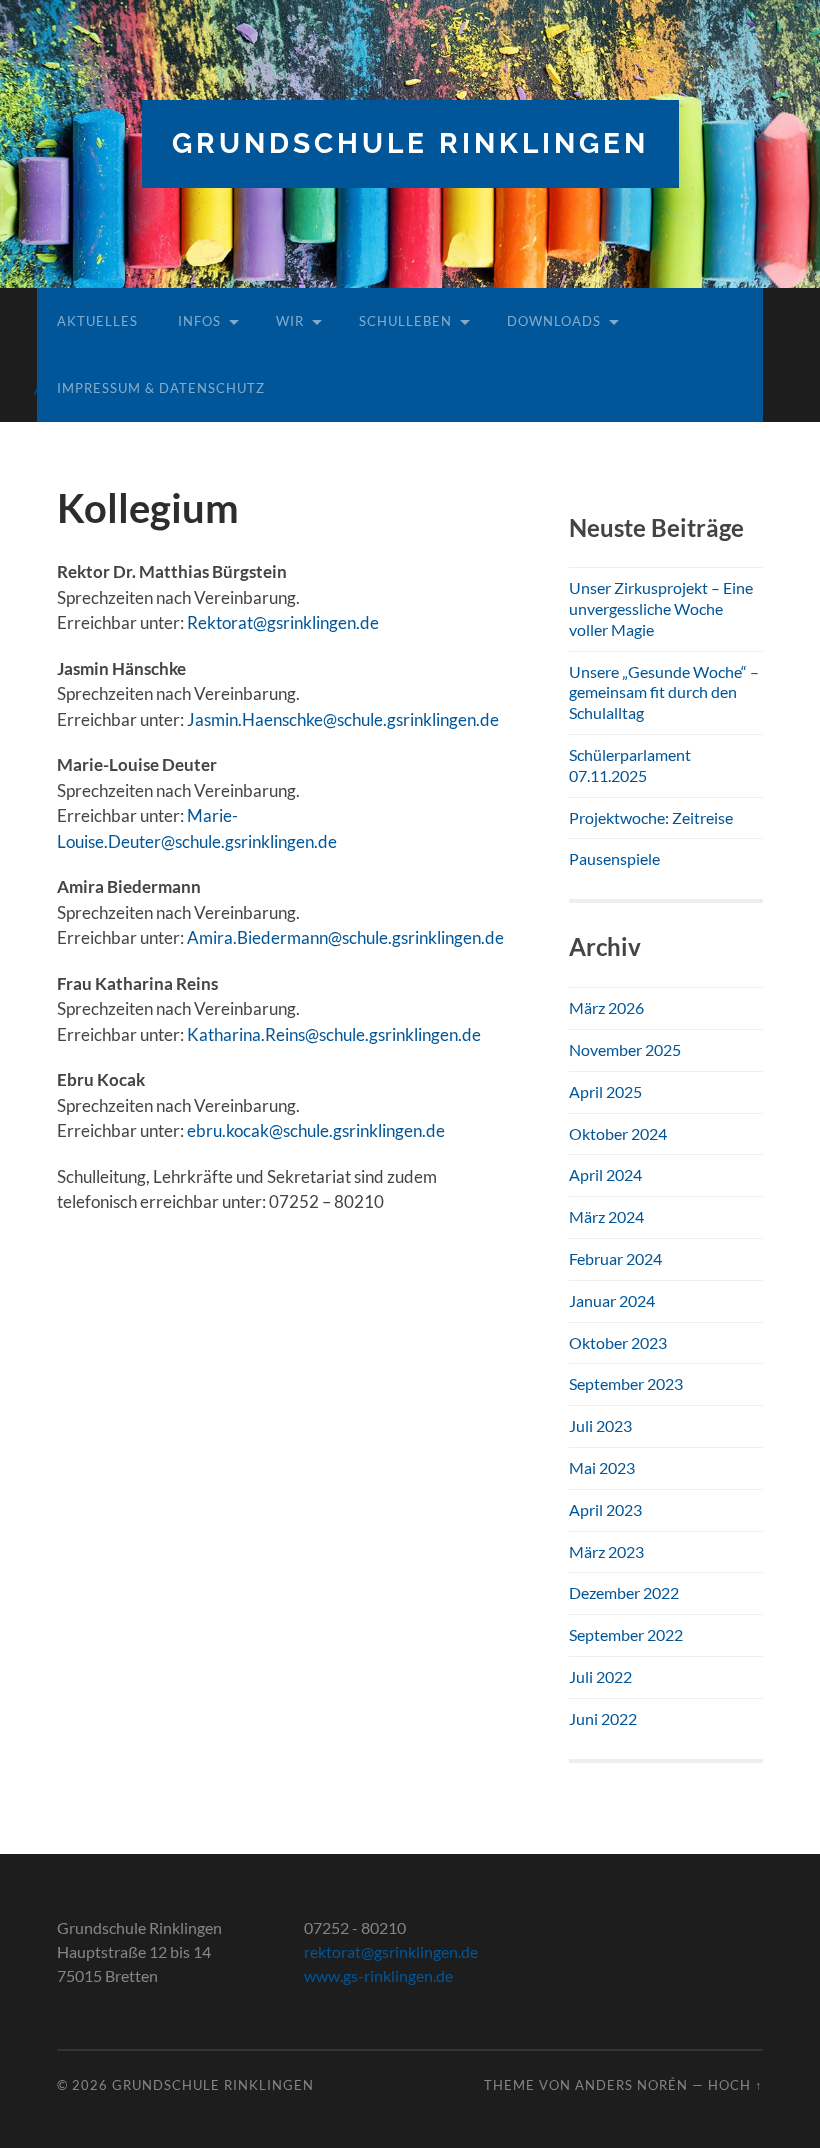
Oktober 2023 (618, 1342)
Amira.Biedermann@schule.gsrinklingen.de (345, 937)
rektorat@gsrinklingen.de (391, 1951)
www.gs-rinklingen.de (378, 1975)
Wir (290, 321)
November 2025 (625, 1049)
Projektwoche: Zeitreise (651, 817)
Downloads (554, 321)
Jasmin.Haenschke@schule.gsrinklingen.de (343, 719)
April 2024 (605, 1174)
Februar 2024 (615, 1258)
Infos (199, 321)
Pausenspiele (614, 858)
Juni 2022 (603, 1718)
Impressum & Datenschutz (161, 388)
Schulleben (405, 321)
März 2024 (606, 1216)
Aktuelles (97, 321)
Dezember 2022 (624, 1592)
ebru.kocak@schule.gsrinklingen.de (316, 1130)
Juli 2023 (600, 1425)
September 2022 (626, 1634)
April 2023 (605, 1509)
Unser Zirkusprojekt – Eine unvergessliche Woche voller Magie (661, 608)
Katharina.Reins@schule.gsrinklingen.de (334, 1034)
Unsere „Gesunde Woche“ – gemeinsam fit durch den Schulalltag (664, 692)
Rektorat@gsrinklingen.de (283, 622)
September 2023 (626, 1383)
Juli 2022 (600, 1676)
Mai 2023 (602, 1467)
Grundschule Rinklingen (410, 143)
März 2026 (606, 1007)
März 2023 (606, 1551)
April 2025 (605, 1091)
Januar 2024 (612, 1300)
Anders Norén (631, 2085)
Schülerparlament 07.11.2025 (630, 765)
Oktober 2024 (618, 1133)
